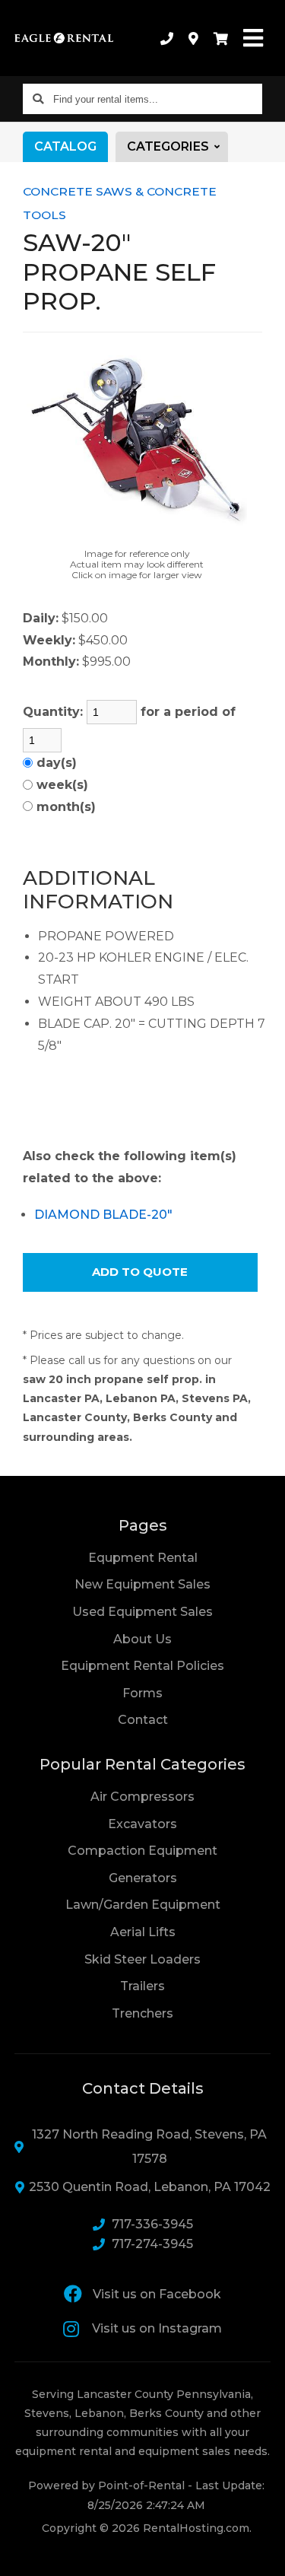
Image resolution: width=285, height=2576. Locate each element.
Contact (143, 1719)
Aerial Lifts (143, 1932)
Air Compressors (142, 1797)
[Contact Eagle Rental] (193, 38)
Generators (143, 1878)
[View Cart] (221, 38)
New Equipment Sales (142, 1584)
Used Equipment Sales (142, 1612)
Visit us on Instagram (157, 2328)
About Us (142, 1639)
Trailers (142, 1986)
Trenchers (142, 2013)
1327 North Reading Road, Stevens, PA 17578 (149, 2147)
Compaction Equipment (142, 1851)
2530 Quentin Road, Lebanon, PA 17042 (150, 2187)
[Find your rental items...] (38, 99)
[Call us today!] (167, 38)
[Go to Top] (264, 2555)
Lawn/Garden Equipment (143, 1905)
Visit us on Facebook (157, 2294)
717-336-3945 (152, 2224)
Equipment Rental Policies (142, 1666)
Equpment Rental (143, 1558)
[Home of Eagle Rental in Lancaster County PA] (64, 38)
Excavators (142, 1824)
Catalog (65, 146)
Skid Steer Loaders (142, 1959)
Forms (142, 1693)
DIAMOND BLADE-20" (103, 1215)
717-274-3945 (152, 2244)
